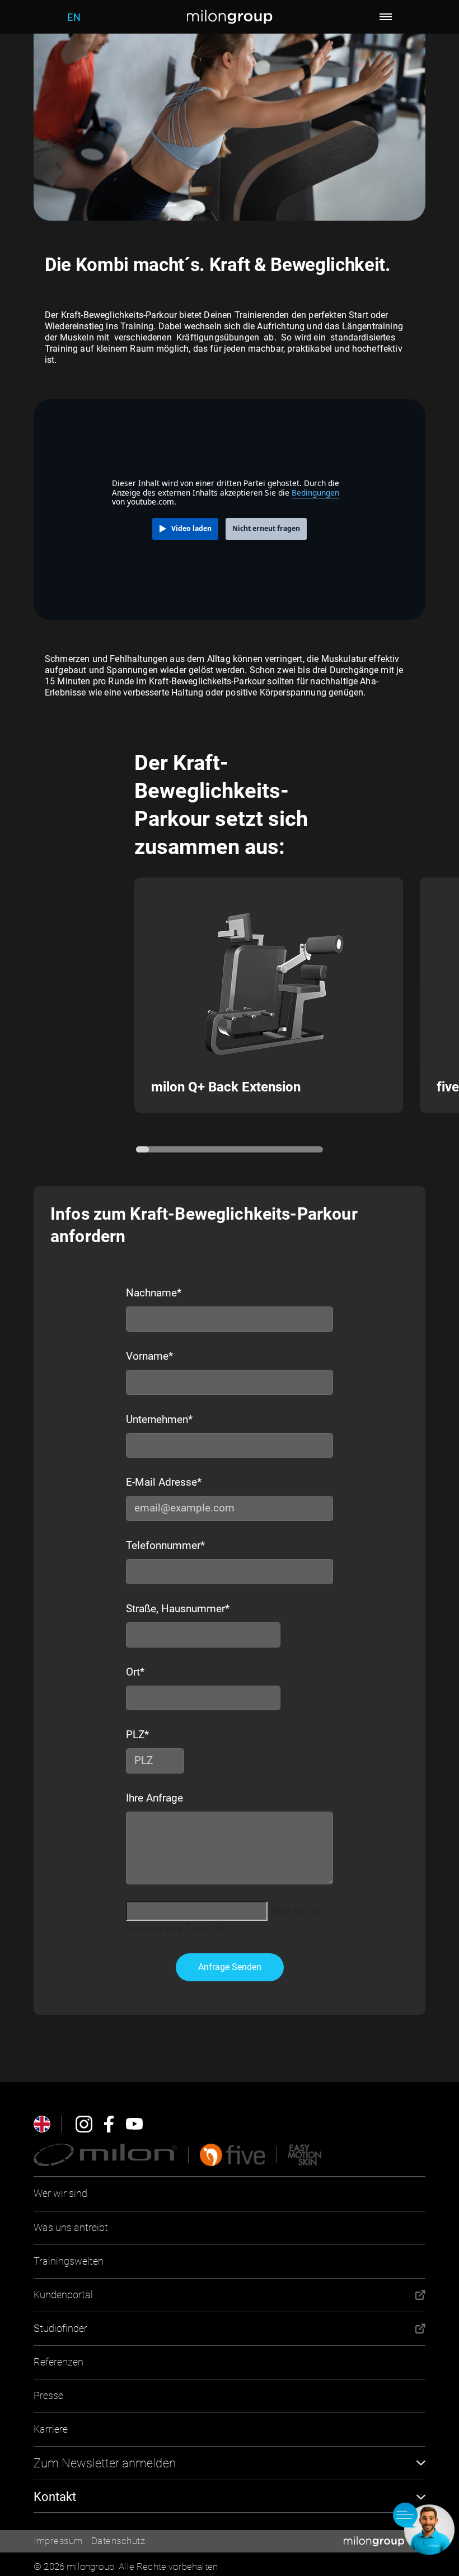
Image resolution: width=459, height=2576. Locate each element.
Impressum (58, 2541)
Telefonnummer (165, 1545)
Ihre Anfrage (154, 1798)
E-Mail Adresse (164, 1482)
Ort (135, 1672)
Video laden (191, 528)
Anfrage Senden (230, 1967)
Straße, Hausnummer (178, 1609)
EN (74, 17)
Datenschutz (118, 2541)
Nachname (154, 1293)
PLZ (136, 1735)
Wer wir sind (60, 2193)
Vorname (149, 1356)
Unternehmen (159, 1419)
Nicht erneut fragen (266, 528)
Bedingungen (315, 493)
